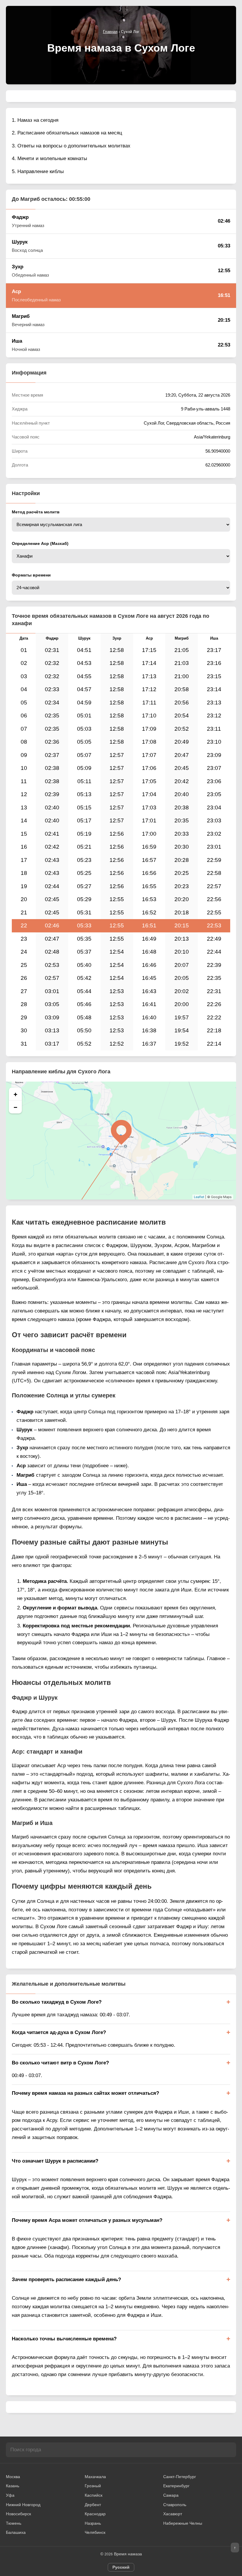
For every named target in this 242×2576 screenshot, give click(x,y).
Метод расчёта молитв (36, 512)
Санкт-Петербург (180, 2477)
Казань (13, 2486)
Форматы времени (31, 575)
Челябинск (95, 2532)
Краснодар (95, 2514)
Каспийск (94, 2495)
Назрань (93, 2523)
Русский (121, 2567)
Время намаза (128, 2554)
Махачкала (95, 2477)
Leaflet (199, 1197)
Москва (13, 2477)
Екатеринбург (176, 2486)
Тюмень (14, 2523)
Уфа (10, 2495)
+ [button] (15, 1094)
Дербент (93, 2505)
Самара (171, 2495)
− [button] (15, 1107)
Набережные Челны (183, 2523)
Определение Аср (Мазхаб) (40, 543)
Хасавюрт (173, 2514)
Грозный (93, 2486)
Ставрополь (175, 2505)
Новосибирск (18, 2514)
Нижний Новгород (23, 2505)
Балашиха (16, 2532)
